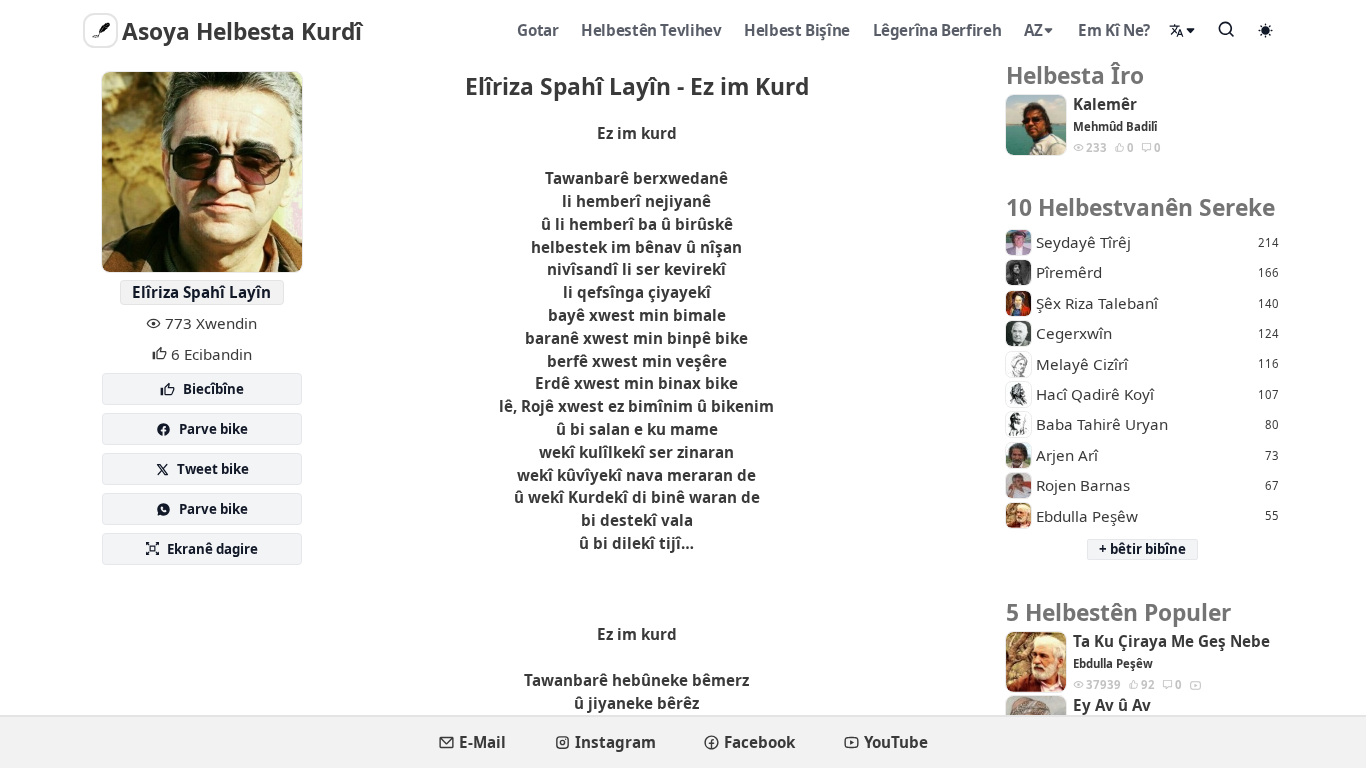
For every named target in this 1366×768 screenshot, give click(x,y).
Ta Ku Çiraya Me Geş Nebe (1171, 641)
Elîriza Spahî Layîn (201, 292)
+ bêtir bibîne (1142, 549)
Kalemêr (1105, 104)
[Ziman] (1183, 30)
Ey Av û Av (1112, 705)
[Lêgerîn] (1227, 29)
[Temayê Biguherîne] (1266, 30)
